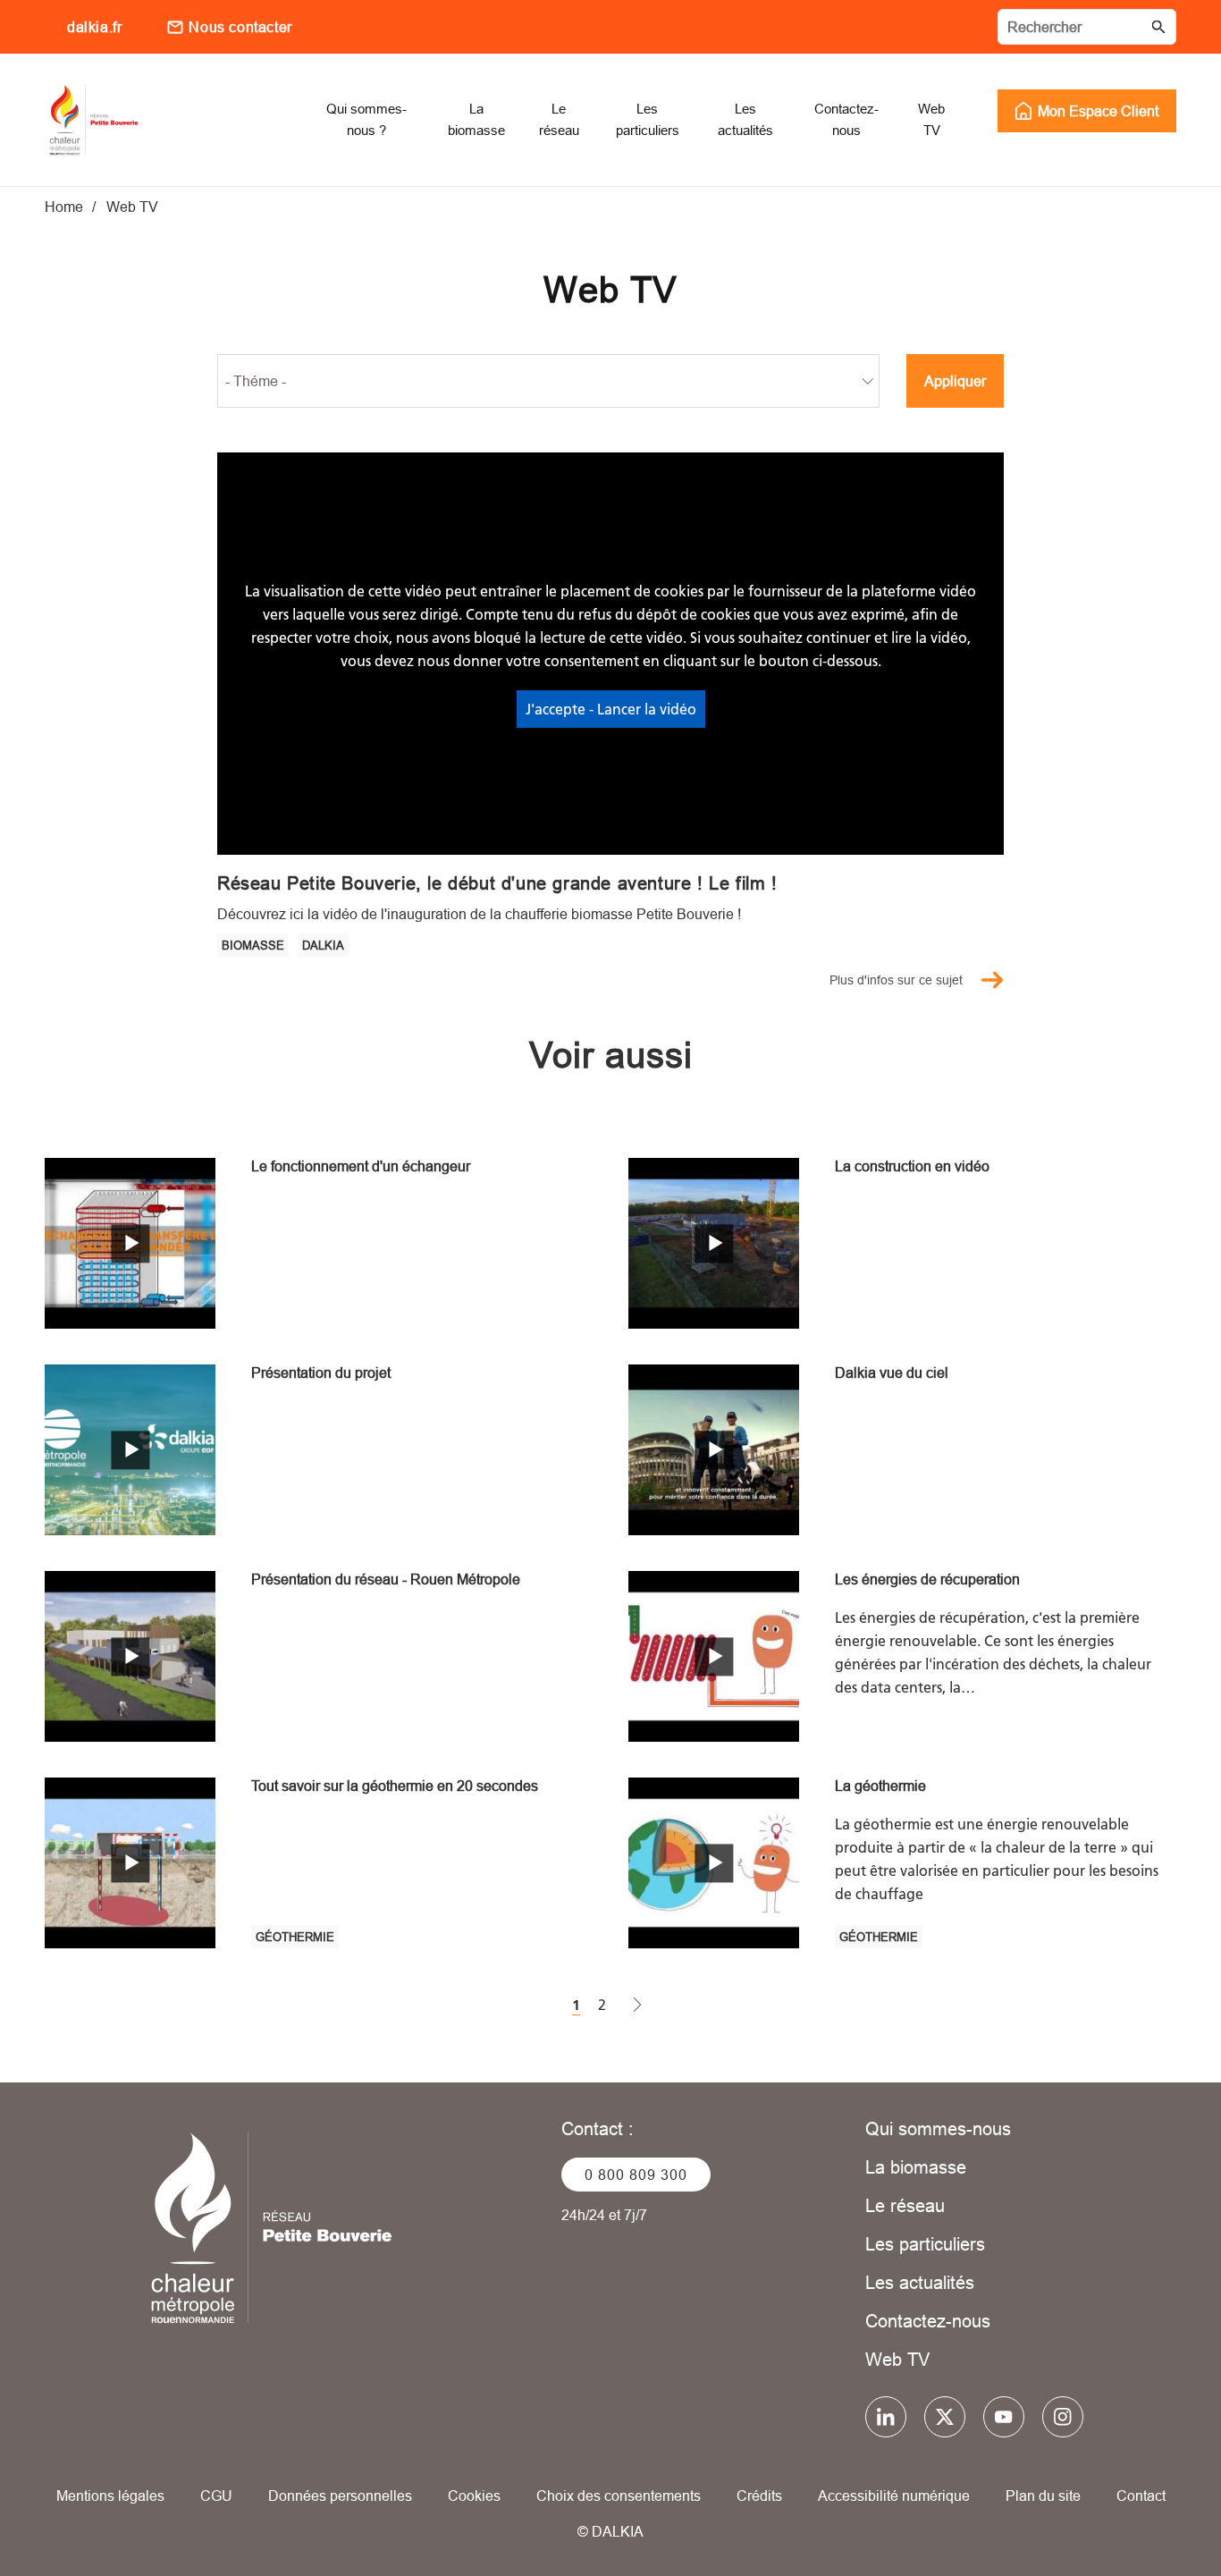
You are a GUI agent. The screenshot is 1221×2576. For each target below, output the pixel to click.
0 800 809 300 (636, 2175)
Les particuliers (925, 2244)
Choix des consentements (619, 2496)
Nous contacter (240, 27)
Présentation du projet (321, 1372)
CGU (216, 2496)
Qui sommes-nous (938, 2128)
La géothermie (880, 1786)
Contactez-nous (928, 2321)
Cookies (474, 2496)
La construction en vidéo (912, 1166)
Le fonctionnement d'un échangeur (361, 1166)
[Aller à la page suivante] (637, 2006)
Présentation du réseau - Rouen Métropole (386, 1579)
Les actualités (920, 2282)
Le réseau (905, 2205)
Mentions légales (110, 2496)
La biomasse (916, 2167)
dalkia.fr (94, 27)
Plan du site (1043, 2496)
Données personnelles (340, 2496)
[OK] (1158, 27)
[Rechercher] (1087, 27)
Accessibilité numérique (894, 2496)
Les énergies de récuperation (927, 1579)
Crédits (759, 2496)
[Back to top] (1147, 2511)
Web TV (897, 2359)
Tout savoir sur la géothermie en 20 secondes (395, 1786)
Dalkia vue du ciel (892, 1372)
